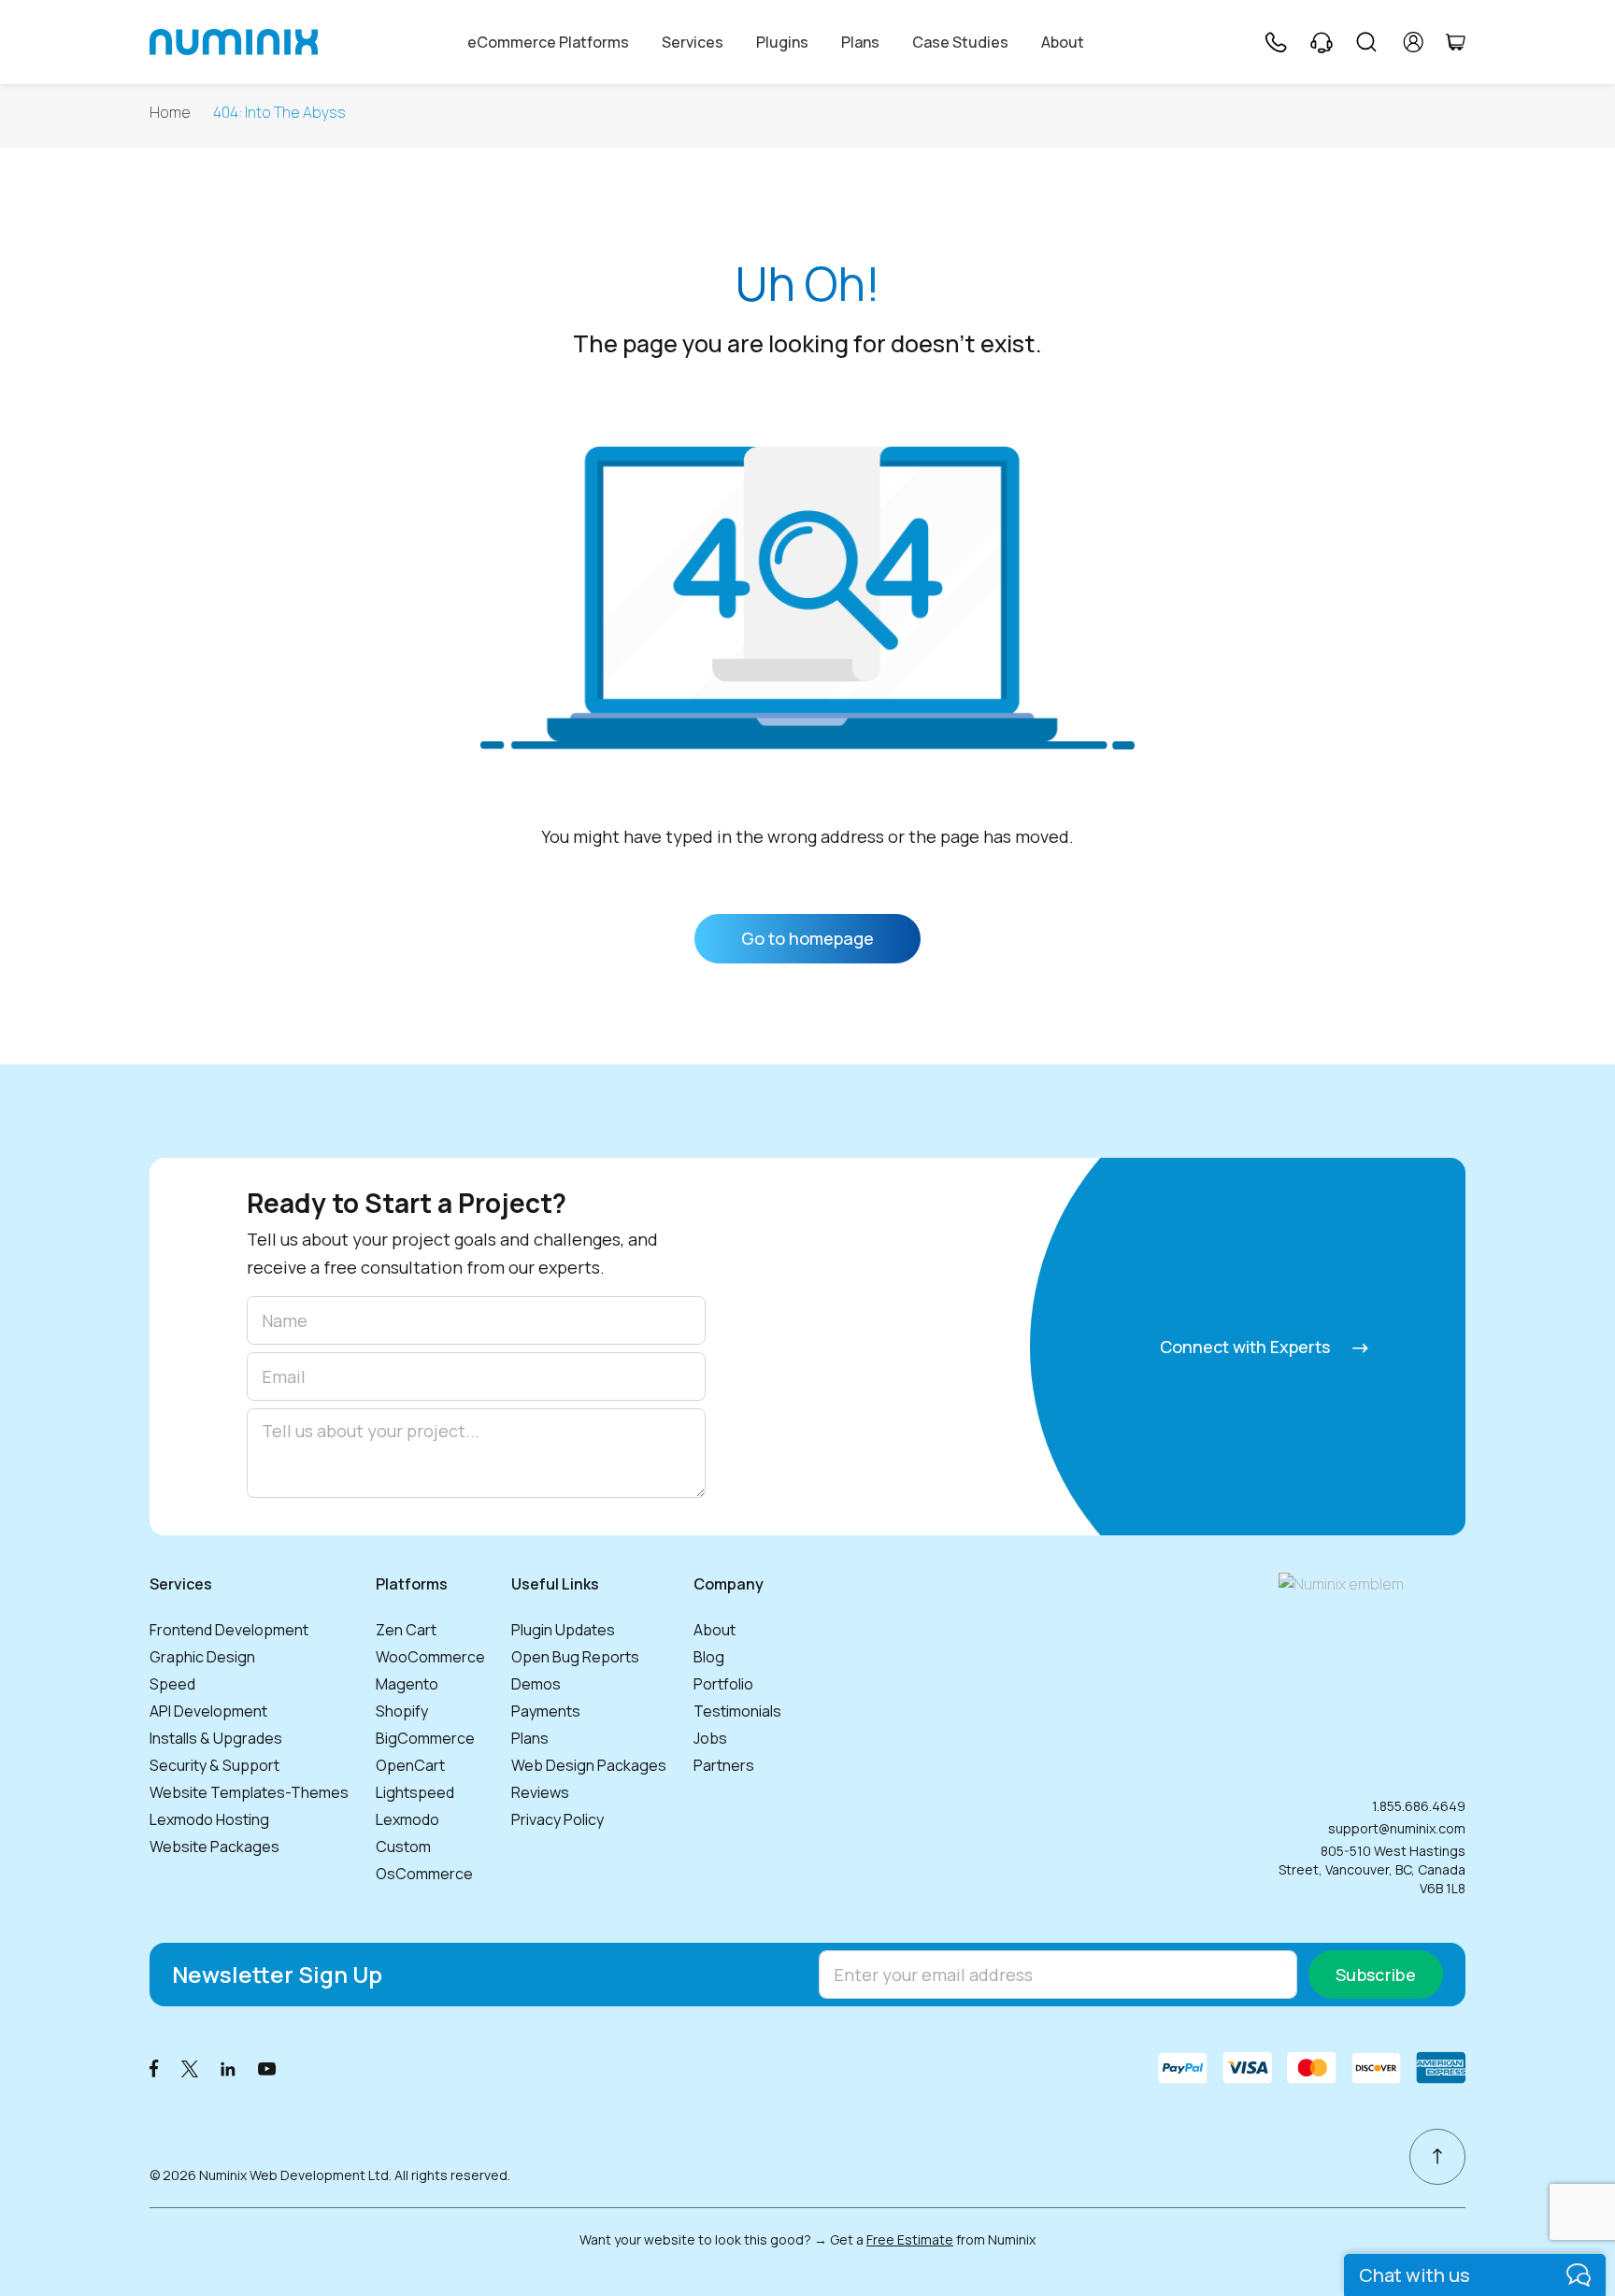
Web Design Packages (589, 1765)
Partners (724, 1765)
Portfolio (723, 1684)
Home (170, 113)
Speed (172, 1684)
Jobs (710, 1738)
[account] (1414, 42)
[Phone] (1275, 42)
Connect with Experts (1247, 1347)
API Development (208, 1711)
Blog (709, 1657)
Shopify (402, 1711)
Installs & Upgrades (216, 1738)
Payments (546, 1711)
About (1063, 42)
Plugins (782, 42)
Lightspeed (415, 1792)
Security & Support (214, 1765)
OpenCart (410, 1765)
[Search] (1366, 42)
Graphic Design (202, 1657)
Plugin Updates (563, 1630)
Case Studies (960, 42)
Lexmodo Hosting (209, 1819)
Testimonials (737, 1711)
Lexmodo (407, 1819)
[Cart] (1455, 42)
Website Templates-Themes (249, 1792)
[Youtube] (267, 2068)
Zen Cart (406, 1630)
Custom (403, 1847)
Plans (860, 42)
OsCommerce (424, 1874)
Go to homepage (807, 938)
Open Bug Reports (575, 1657)
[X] (190, 2068)
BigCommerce (425, 1738)
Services (693, 42)
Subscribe (1376, 1975)
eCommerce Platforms (548, 42)
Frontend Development (229, 1630)
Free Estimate (910, 2239)
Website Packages (214, 1847)
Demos (536, 1684)
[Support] (1322, 42)
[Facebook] (154, 2068)
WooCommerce (430, 1657)
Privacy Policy (557, 1819)
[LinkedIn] (228, 2068)
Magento (407, 1684)
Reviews (540, 1792)
